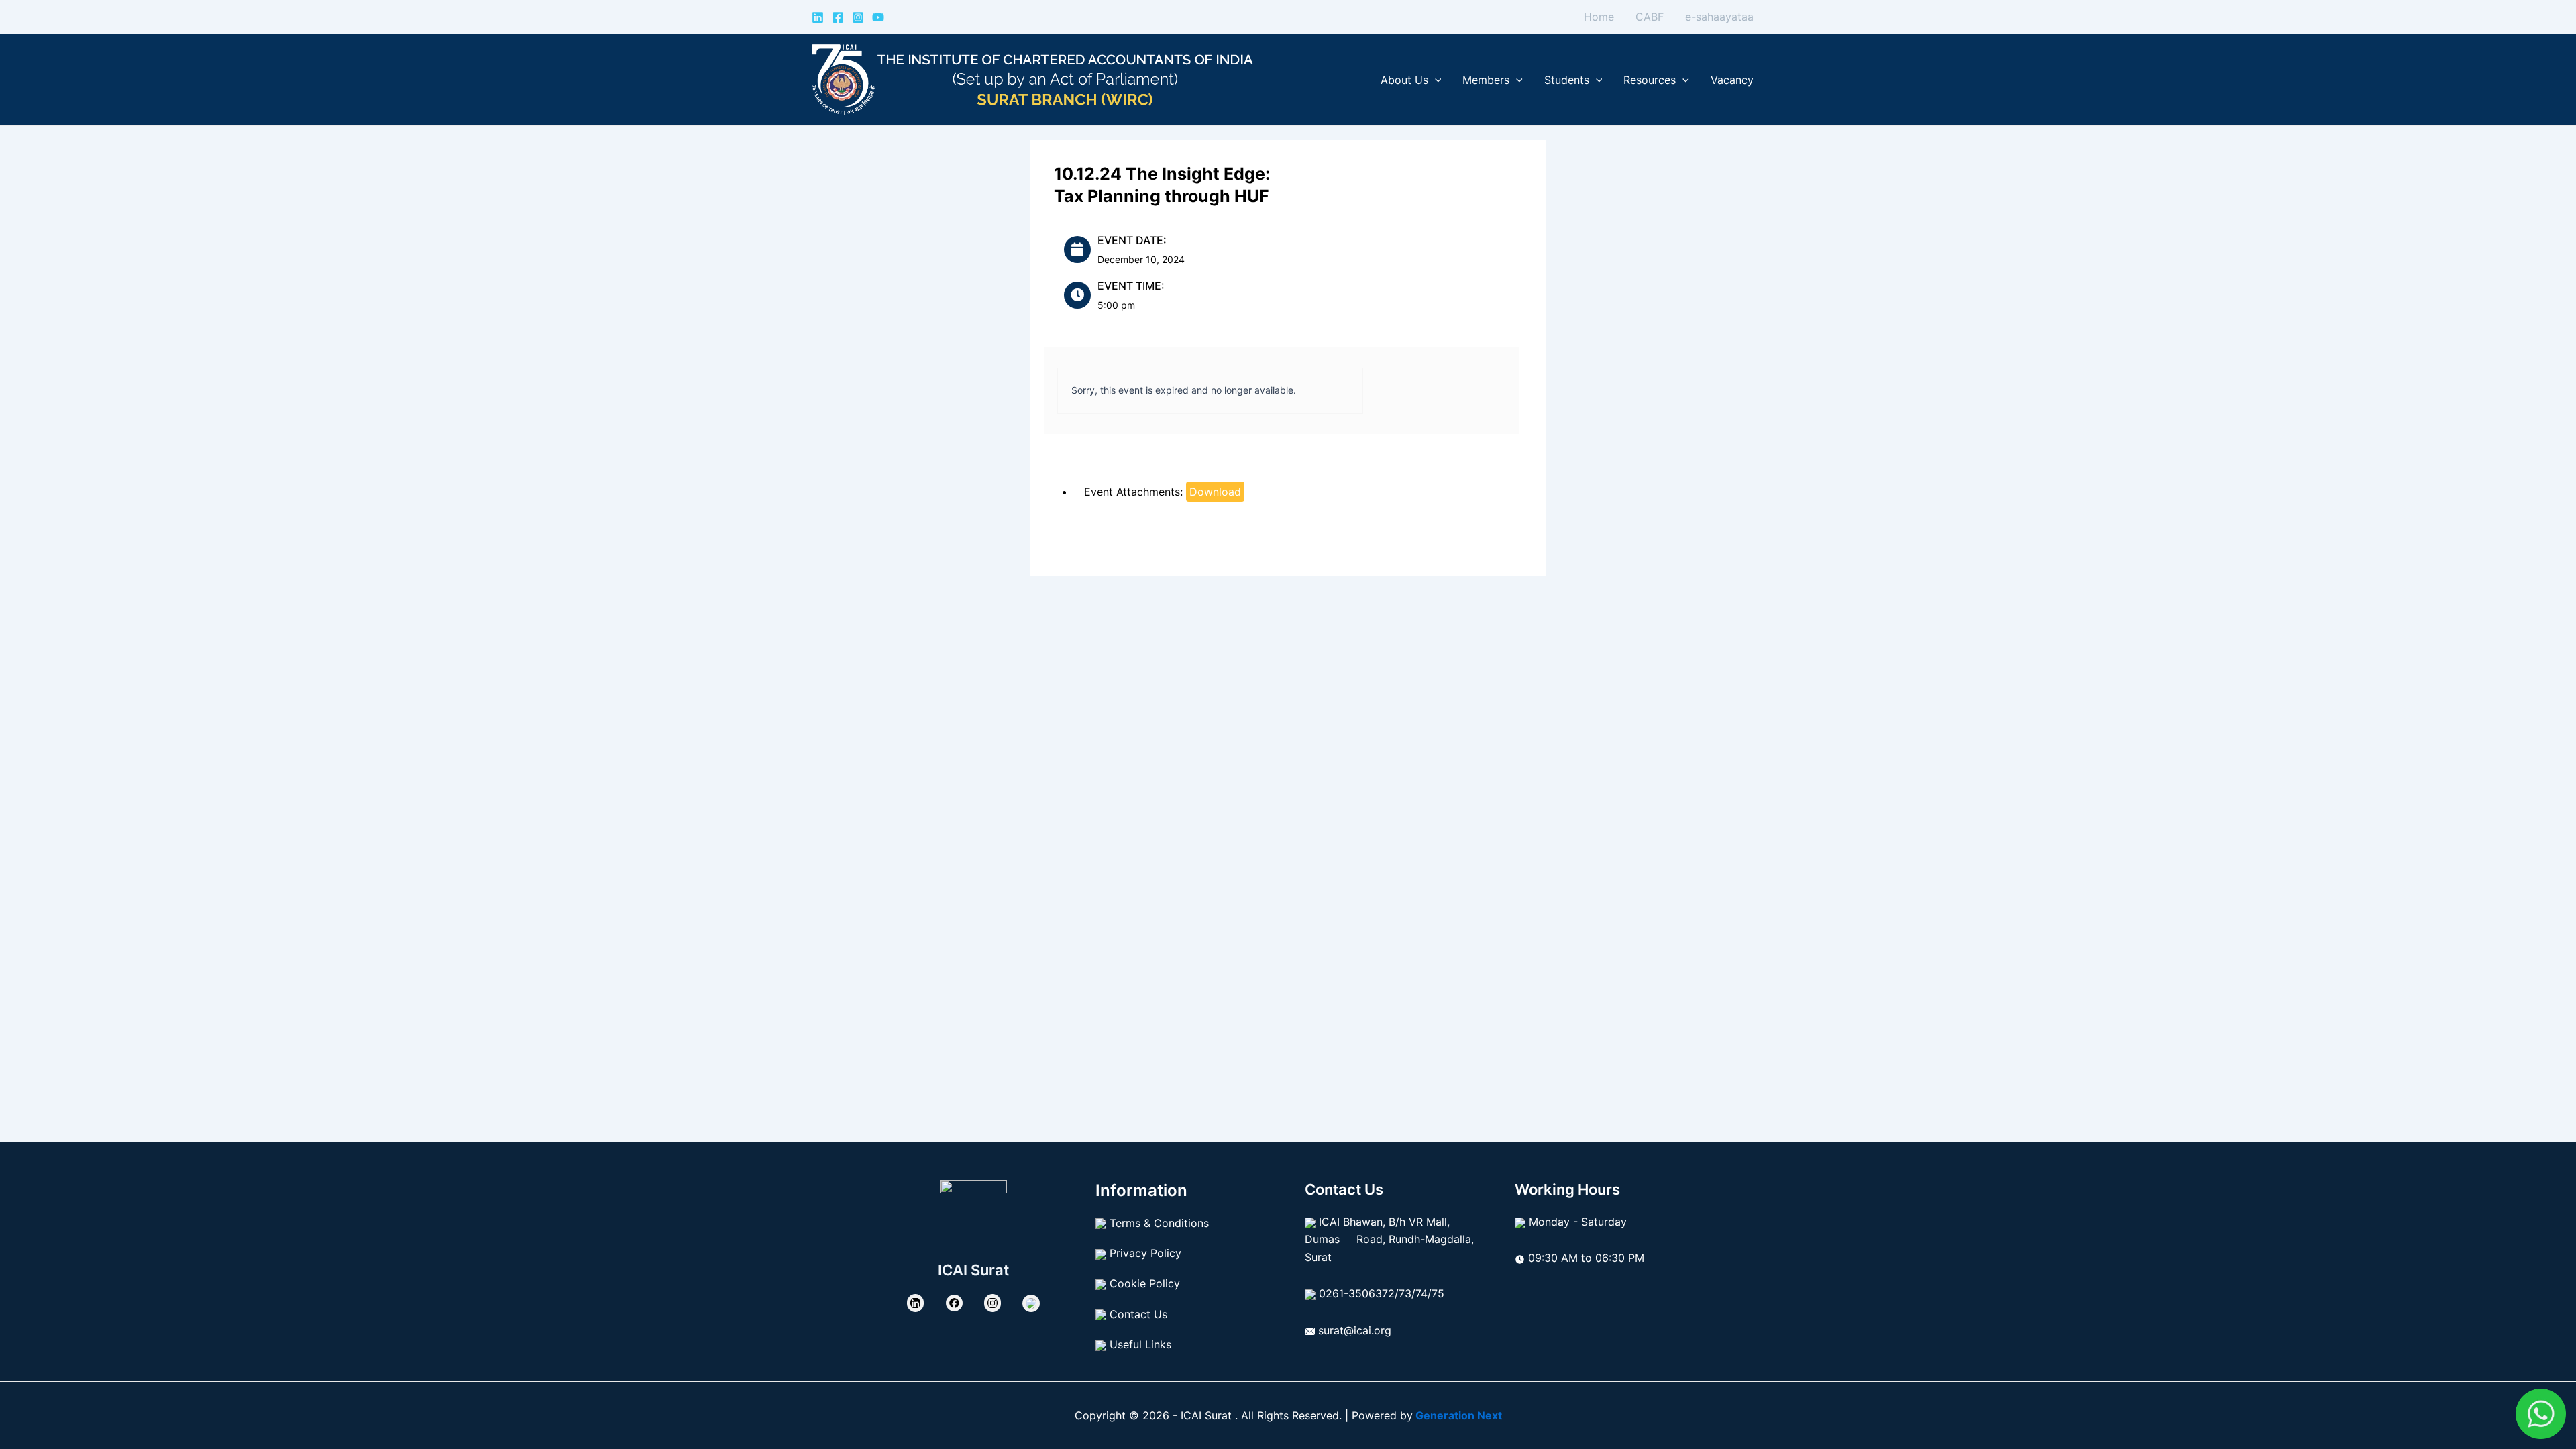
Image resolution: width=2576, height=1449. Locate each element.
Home (1599, 17)
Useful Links (1140, 1344)
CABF (1650, 17)
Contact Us (1138, 1314)
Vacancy (1732, 80)
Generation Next (1457, 1415)
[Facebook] (838, 17)
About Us (1404, 80)
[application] (1435, 80)
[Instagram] (858, 17)
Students (1567, 80)
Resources (1650, 80)
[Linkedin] (818, 17)
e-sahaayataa (1719, 17)
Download (1215, 492)
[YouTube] (878, 17)
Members (1486, 80)
